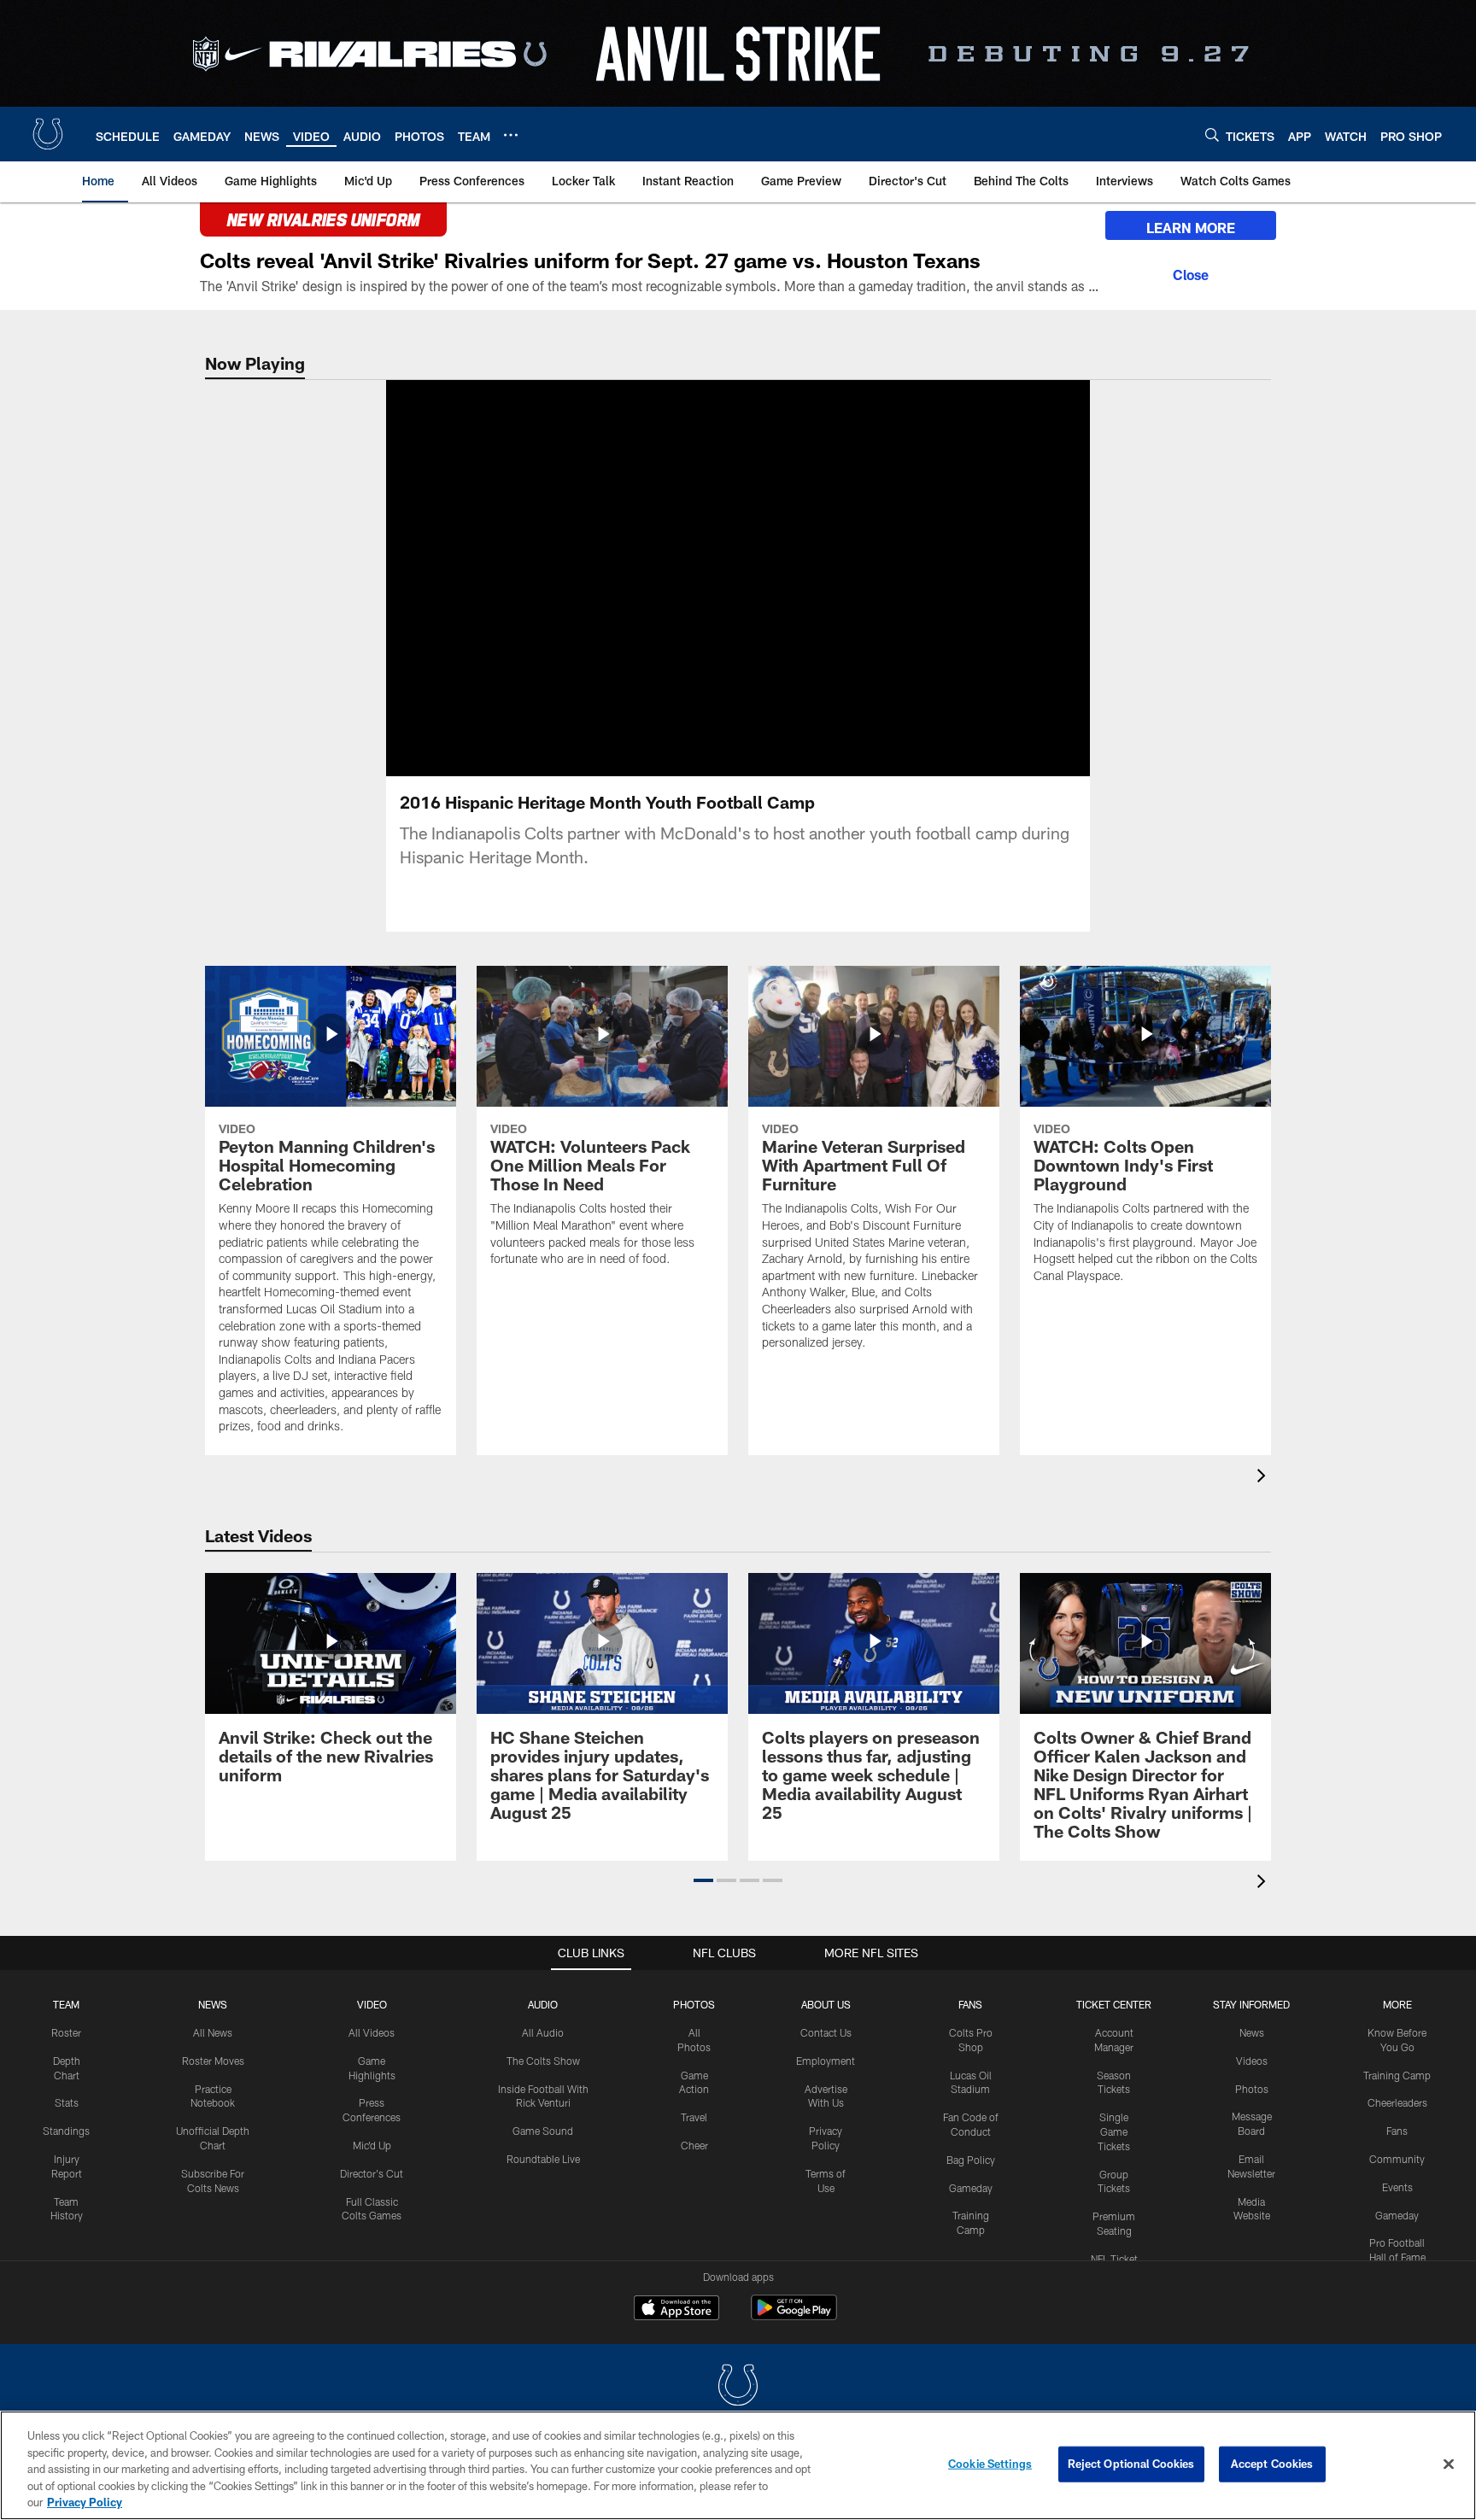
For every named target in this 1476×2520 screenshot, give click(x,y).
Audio (543, 2004)
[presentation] (1264, 1478)
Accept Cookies (1272, 2464)
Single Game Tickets (1114, 2131)
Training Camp (1397, 2075)
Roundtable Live (543, 2159)
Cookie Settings (990, 2464)
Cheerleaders (1397, 2102)
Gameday (971, 2188)
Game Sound (543, 2131)
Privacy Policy (85, 2502)
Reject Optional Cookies (1131, 2464)
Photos (694, 2004)
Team (66, 2004)
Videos (1252, 2061)
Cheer (694, 2145)
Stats (67, 2102)
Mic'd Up (372, 2145)
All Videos (372, 2032)
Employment (826, 2061)
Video (372, 2004)
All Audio (543, 2032)
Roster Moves (213, 2061)
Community (1397, 2159)
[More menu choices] (511, 135)
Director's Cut (372, 2173)
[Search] (1212, 134)
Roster (66, 2032)
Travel (694, 2117)
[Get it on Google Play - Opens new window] (794, 2316)
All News (213, 2032)
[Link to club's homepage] (48, 134)
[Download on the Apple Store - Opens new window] (676, 2310)
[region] (738, 2465)
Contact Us (826, 2032)
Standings (66, 2131)
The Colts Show (543, 2061)
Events (1397, 2187)
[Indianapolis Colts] (738, 2387)
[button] (683, 578)
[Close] (1191, 272)
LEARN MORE (1191, 228)
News (213, 2004)
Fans (1397, 2131)
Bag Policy (971, 2160)
